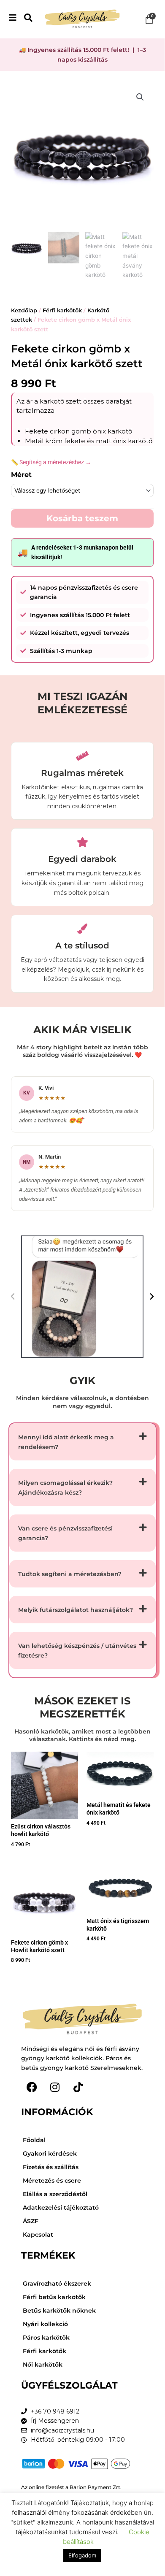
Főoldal (34, 2140)
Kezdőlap (24, 310)
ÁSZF (31, 2221)
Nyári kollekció (45, 2324)
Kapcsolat (38, 2235)
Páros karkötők (46, 2338)
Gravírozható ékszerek (57, 2283)
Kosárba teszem (82, 518)
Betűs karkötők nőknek (59, 2311)
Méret (21, 475)
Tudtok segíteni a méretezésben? (70, 1574)
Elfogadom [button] (82, 2555)
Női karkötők (43, 2365)
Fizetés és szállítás (51, 2167)
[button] (140, 97)
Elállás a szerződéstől (55, 2194)
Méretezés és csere (52, 2181)
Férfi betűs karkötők (54, 2297)
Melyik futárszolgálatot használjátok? (76, 1610)
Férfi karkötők (62, 310)
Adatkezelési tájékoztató (61, 2208)
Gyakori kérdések (50, 2153)
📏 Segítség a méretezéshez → (51, 462)
